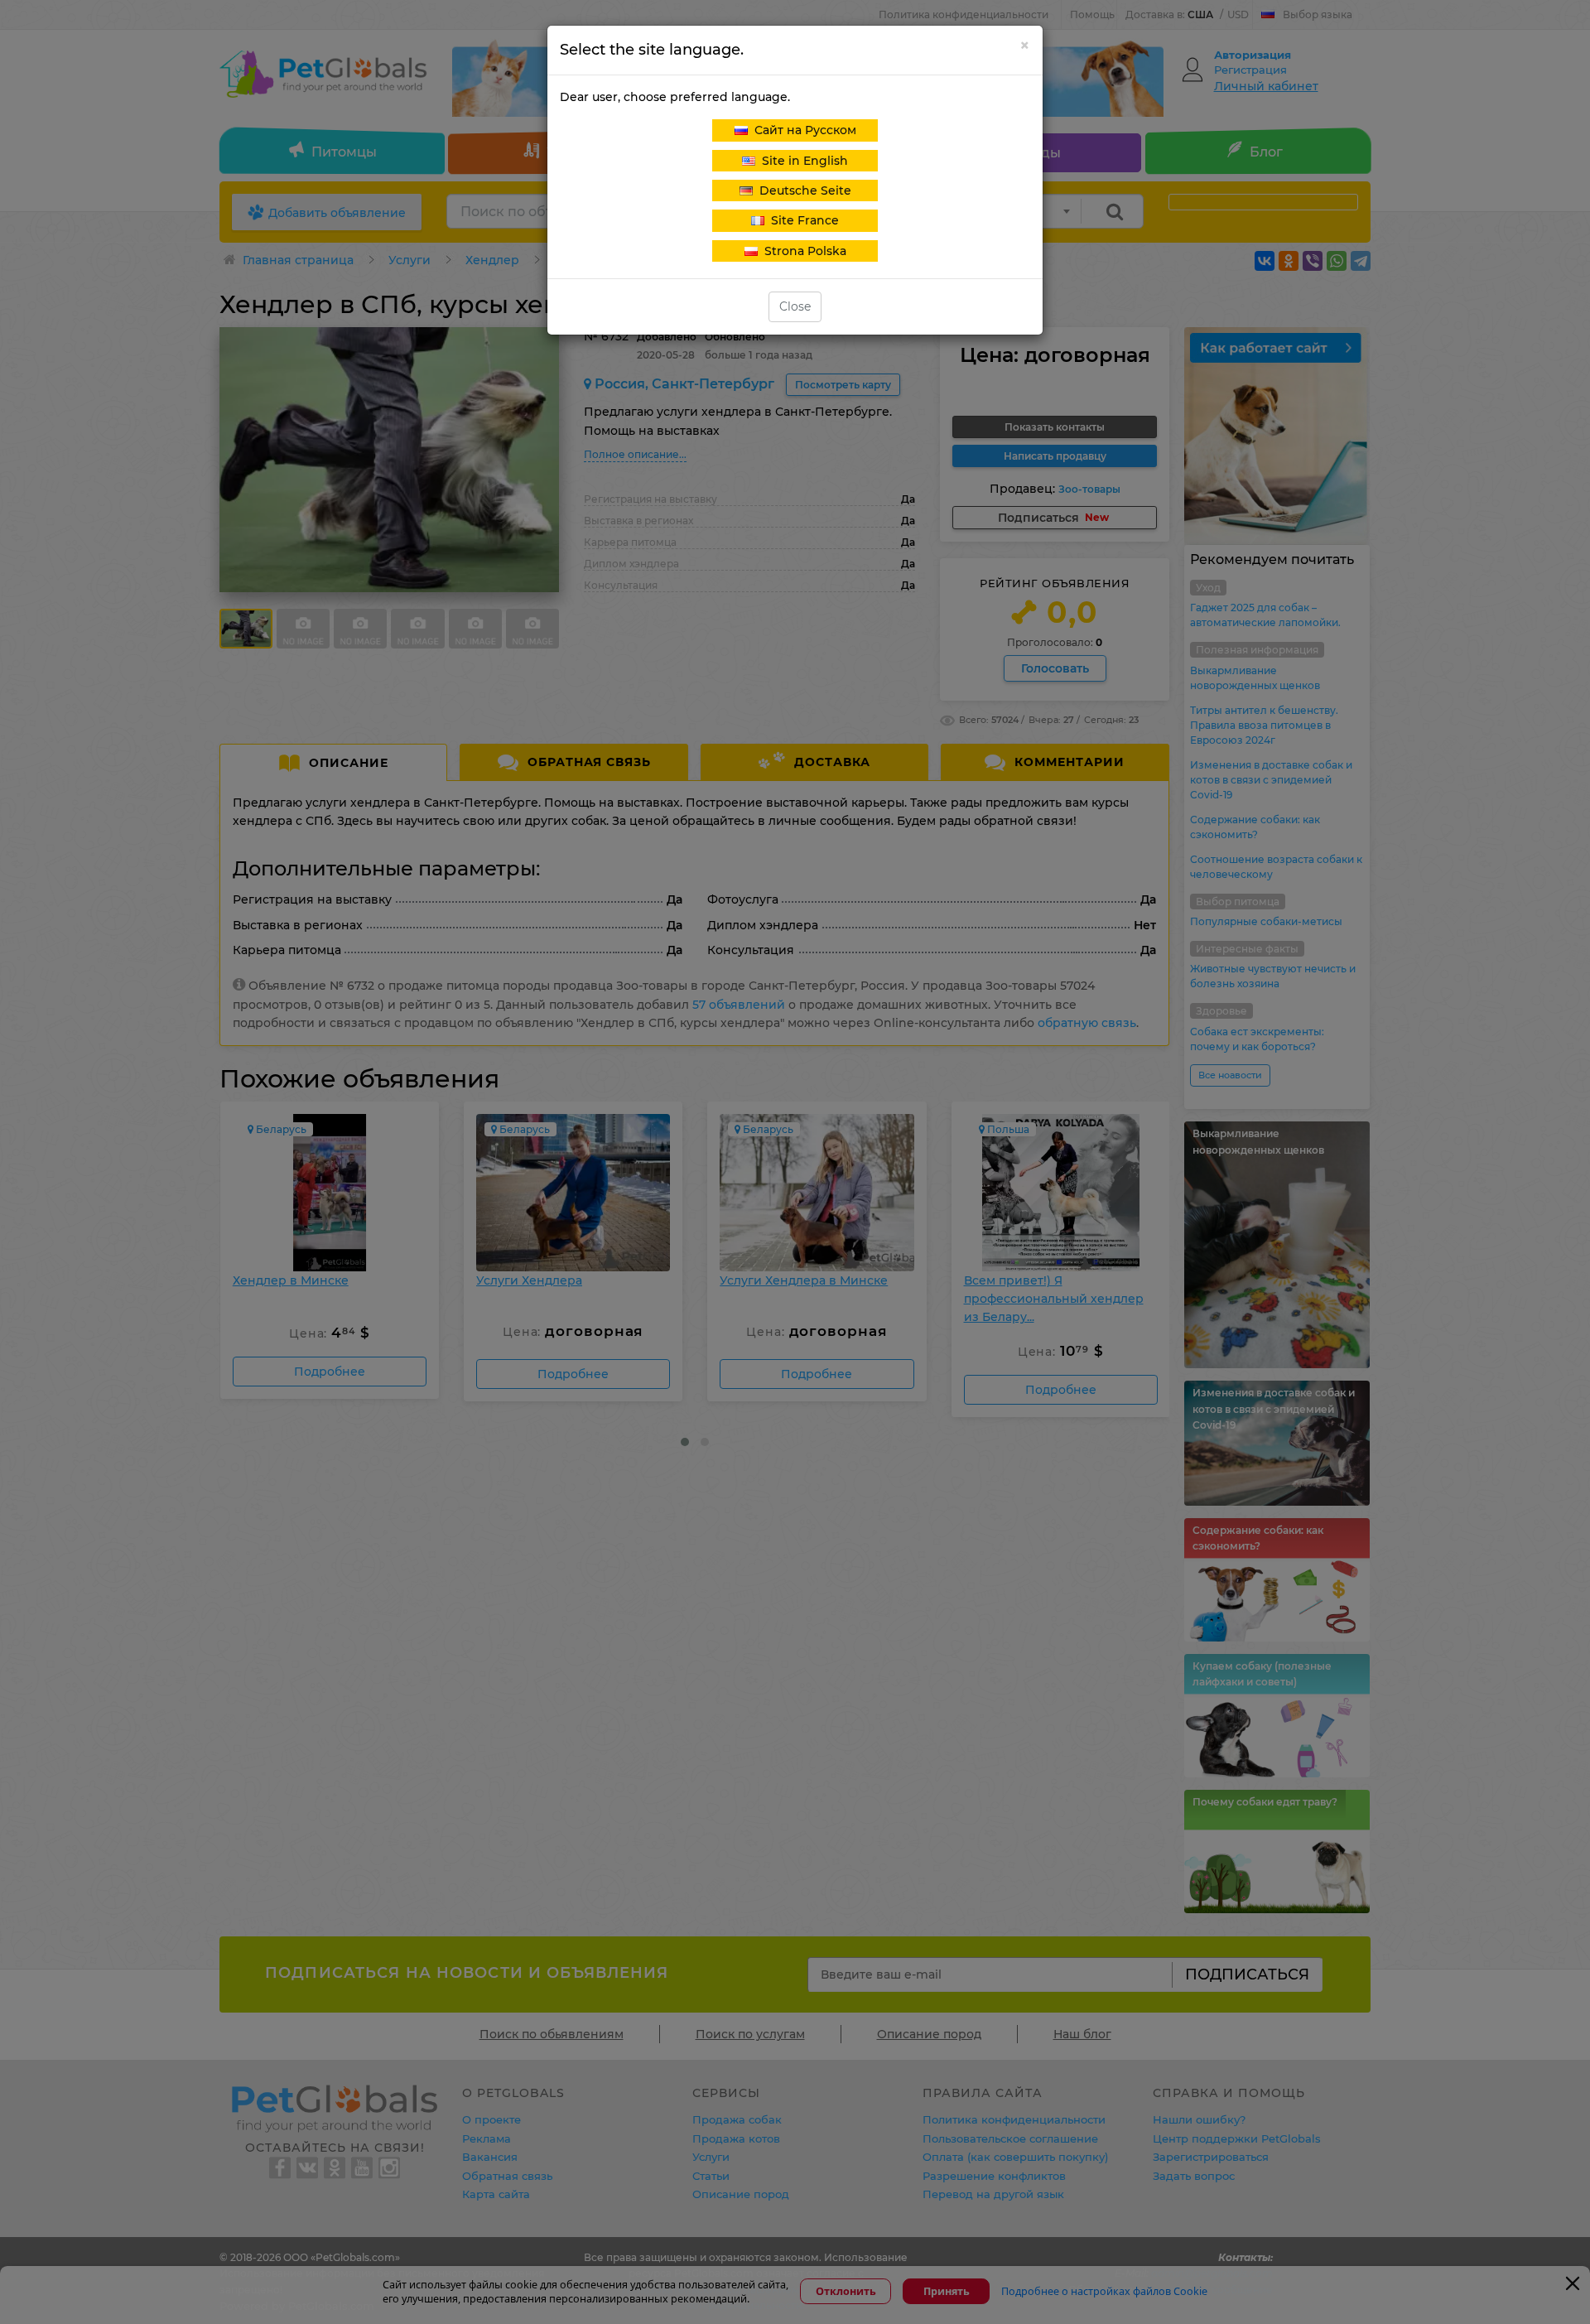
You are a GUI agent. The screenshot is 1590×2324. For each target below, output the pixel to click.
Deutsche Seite (802, 190)
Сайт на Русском (802, 130)
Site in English (802, 161)
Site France (802, 220)
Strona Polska (802, 251)
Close (795, 306)
